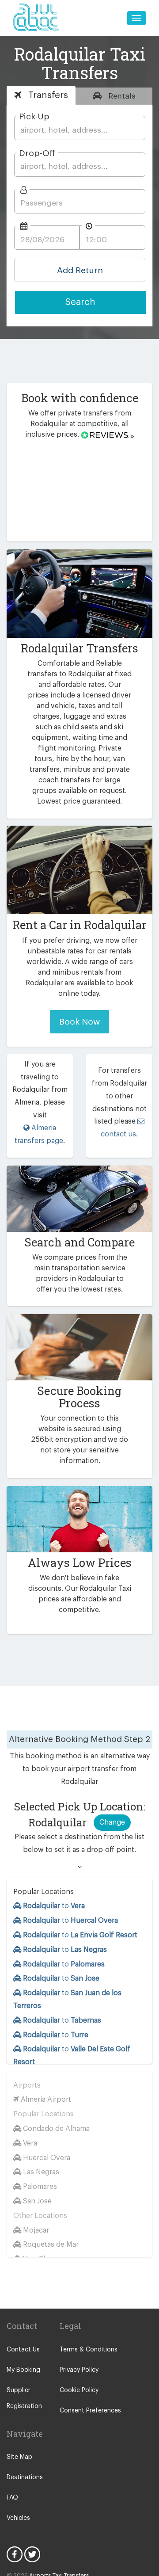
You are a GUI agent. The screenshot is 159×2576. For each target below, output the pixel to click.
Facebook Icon (15, 2554)
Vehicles (18, 2518)
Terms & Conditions (89, 2350)
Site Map (19, 2457)
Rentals (121, 96)
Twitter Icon (32, 2554)
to (54, 1906)
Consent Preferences (90, 2411)
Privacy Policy (79, 2370)
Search (80, 302)
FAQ (12, 2498)
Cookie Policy (79, 2390)
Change (112, 1822)
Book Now (79, 1022)
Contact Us (23, 2350)
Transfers (47, 95)
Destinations (25, 2477)
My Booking (23, 2370)
